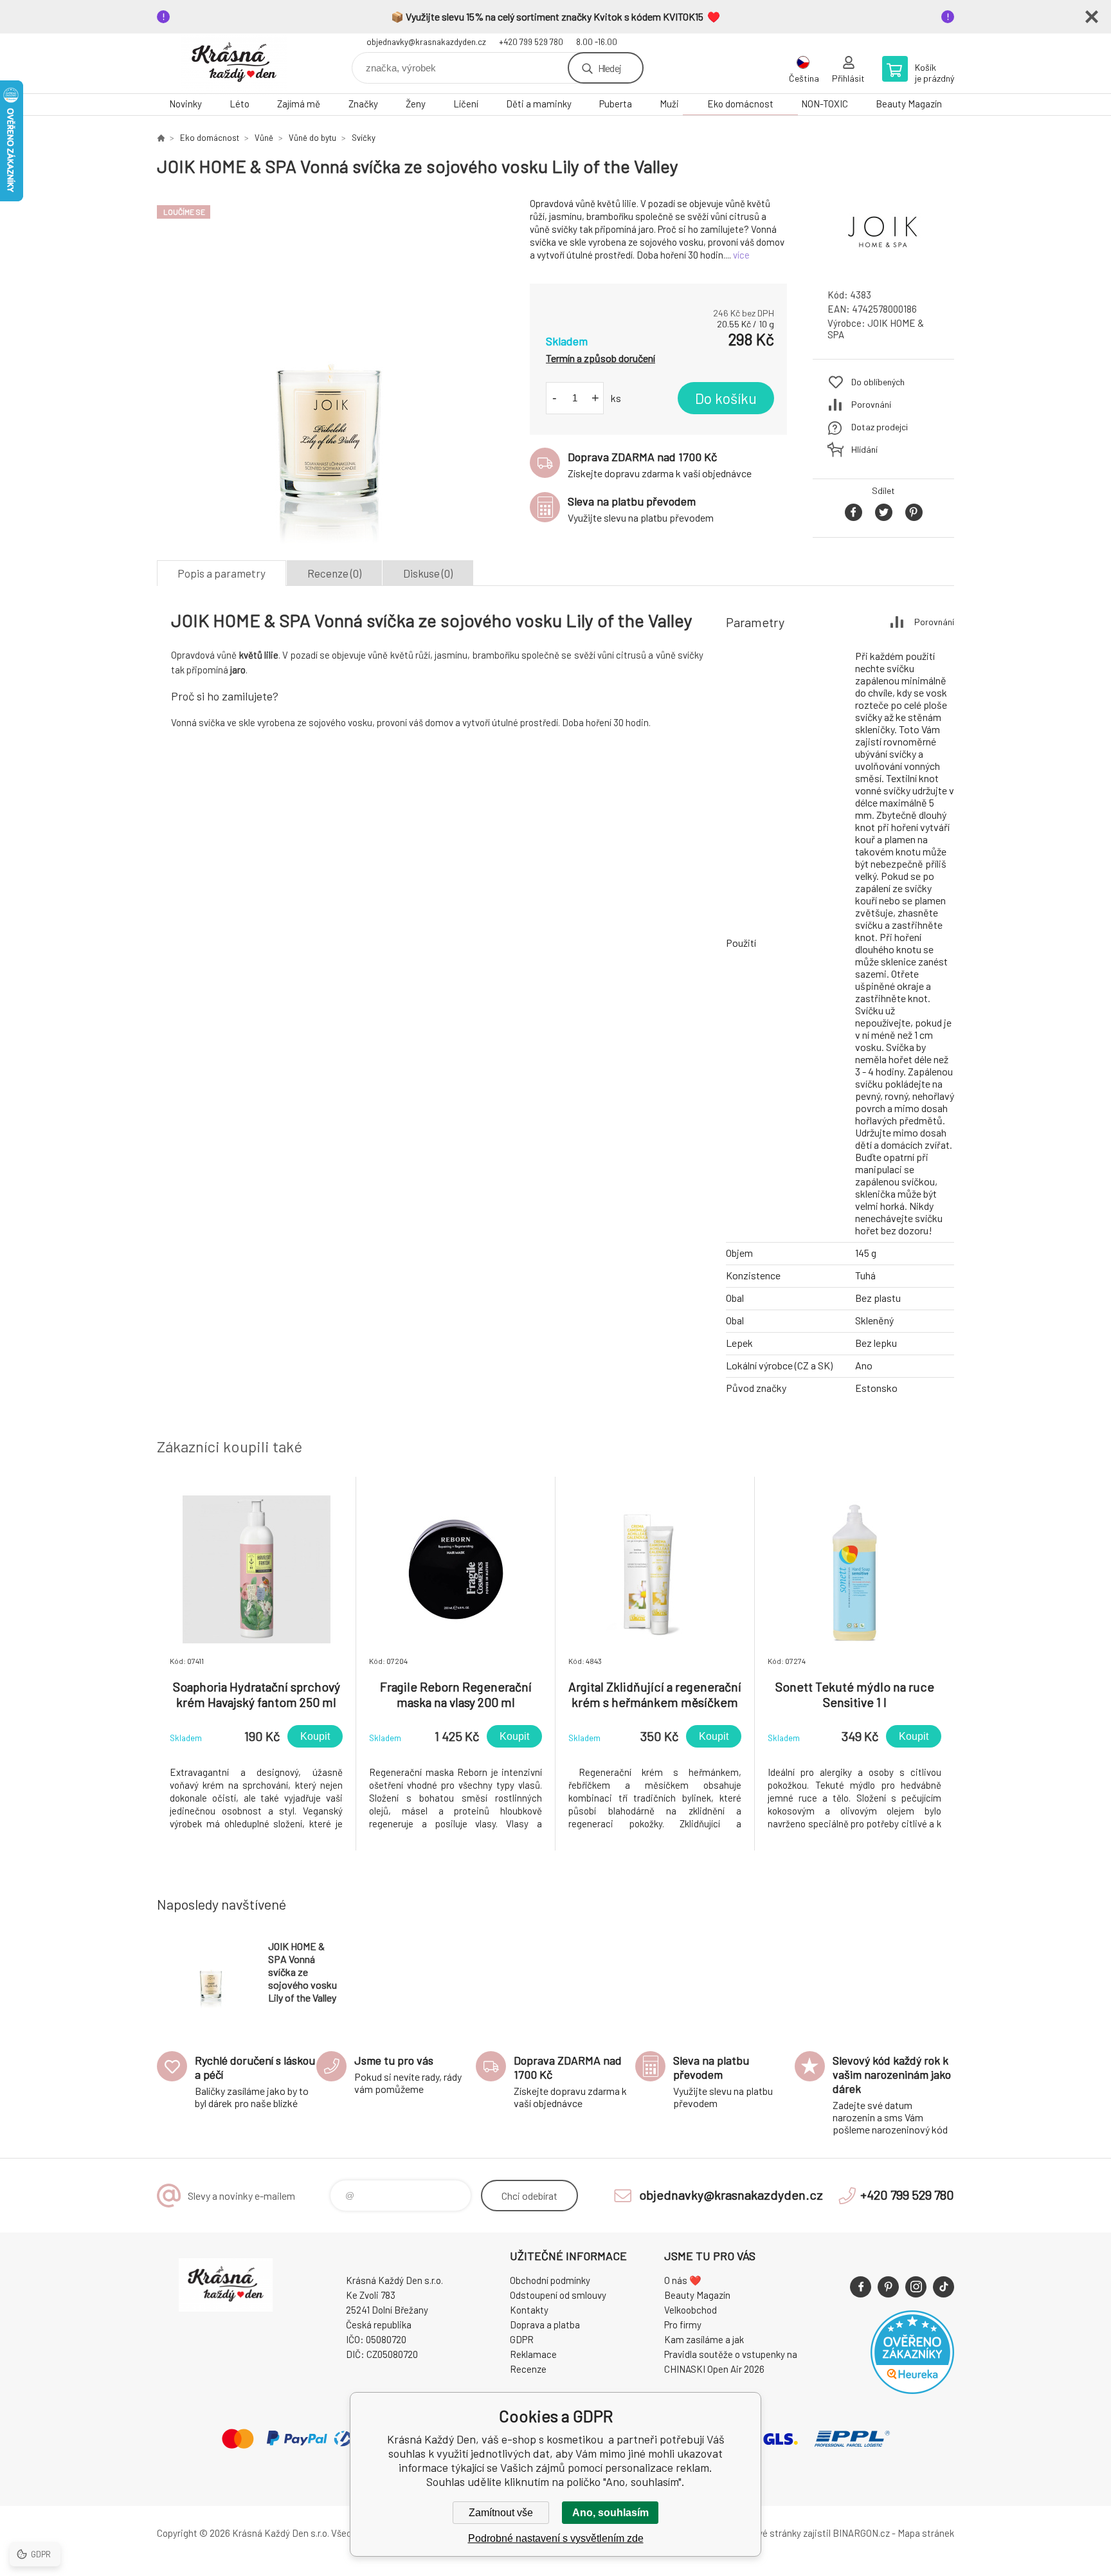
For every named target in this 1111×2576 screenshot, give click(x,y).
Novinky (185, 104)
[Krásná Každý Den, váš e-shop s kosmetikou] (161, 138)
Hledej (610, 68)
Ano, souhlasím (610, 2513)
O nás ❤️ (683, 2280)
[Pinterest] (888, 2287)
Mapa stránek (926, 2533)
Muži (669, 104)
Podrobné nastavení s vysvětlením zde (556, 2538)
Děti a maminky (539, 104)
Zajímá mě (299, 104)
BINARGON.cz (861, 2533)
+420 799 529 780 (531, 42)
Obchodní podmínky (550, 2280)
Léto (239, 104)
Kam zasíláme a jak (704, 2339)
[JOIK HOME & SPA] (883, 267)
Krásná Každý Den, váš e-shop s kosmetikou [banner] (234, 63)
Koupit (315, 1736)
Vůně (264, 138)
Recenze (528, 2369)
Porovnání (871, 404)
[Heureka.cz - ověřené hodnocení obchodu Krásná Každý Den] (912, 2390)
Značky (363, 104)
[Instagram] (916, 2287)
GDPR (522, 2339)
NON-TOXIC (825, 104)
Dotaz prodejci (880, 427)
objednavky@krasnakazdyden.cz (426, 42)
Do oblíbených (878, 382)
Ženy (416, 104)
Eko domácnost (740, 104)
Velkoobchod (691, 2310)
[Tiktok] (944, 2287)
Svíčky (364, 138)
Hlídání (864, 449)
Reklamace (533, 2354)
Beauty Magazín (909, 104)
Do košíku (726, 398)
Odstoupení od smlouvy (558, 2295)
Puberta (616, 104)
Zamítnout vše (501, 2513)
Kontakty (529, 2310)
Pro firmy (683, 2325)
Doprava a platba (545, 2325)
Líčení (466, 104)
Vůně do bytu (312, 138)
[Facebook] (861, 2287)
